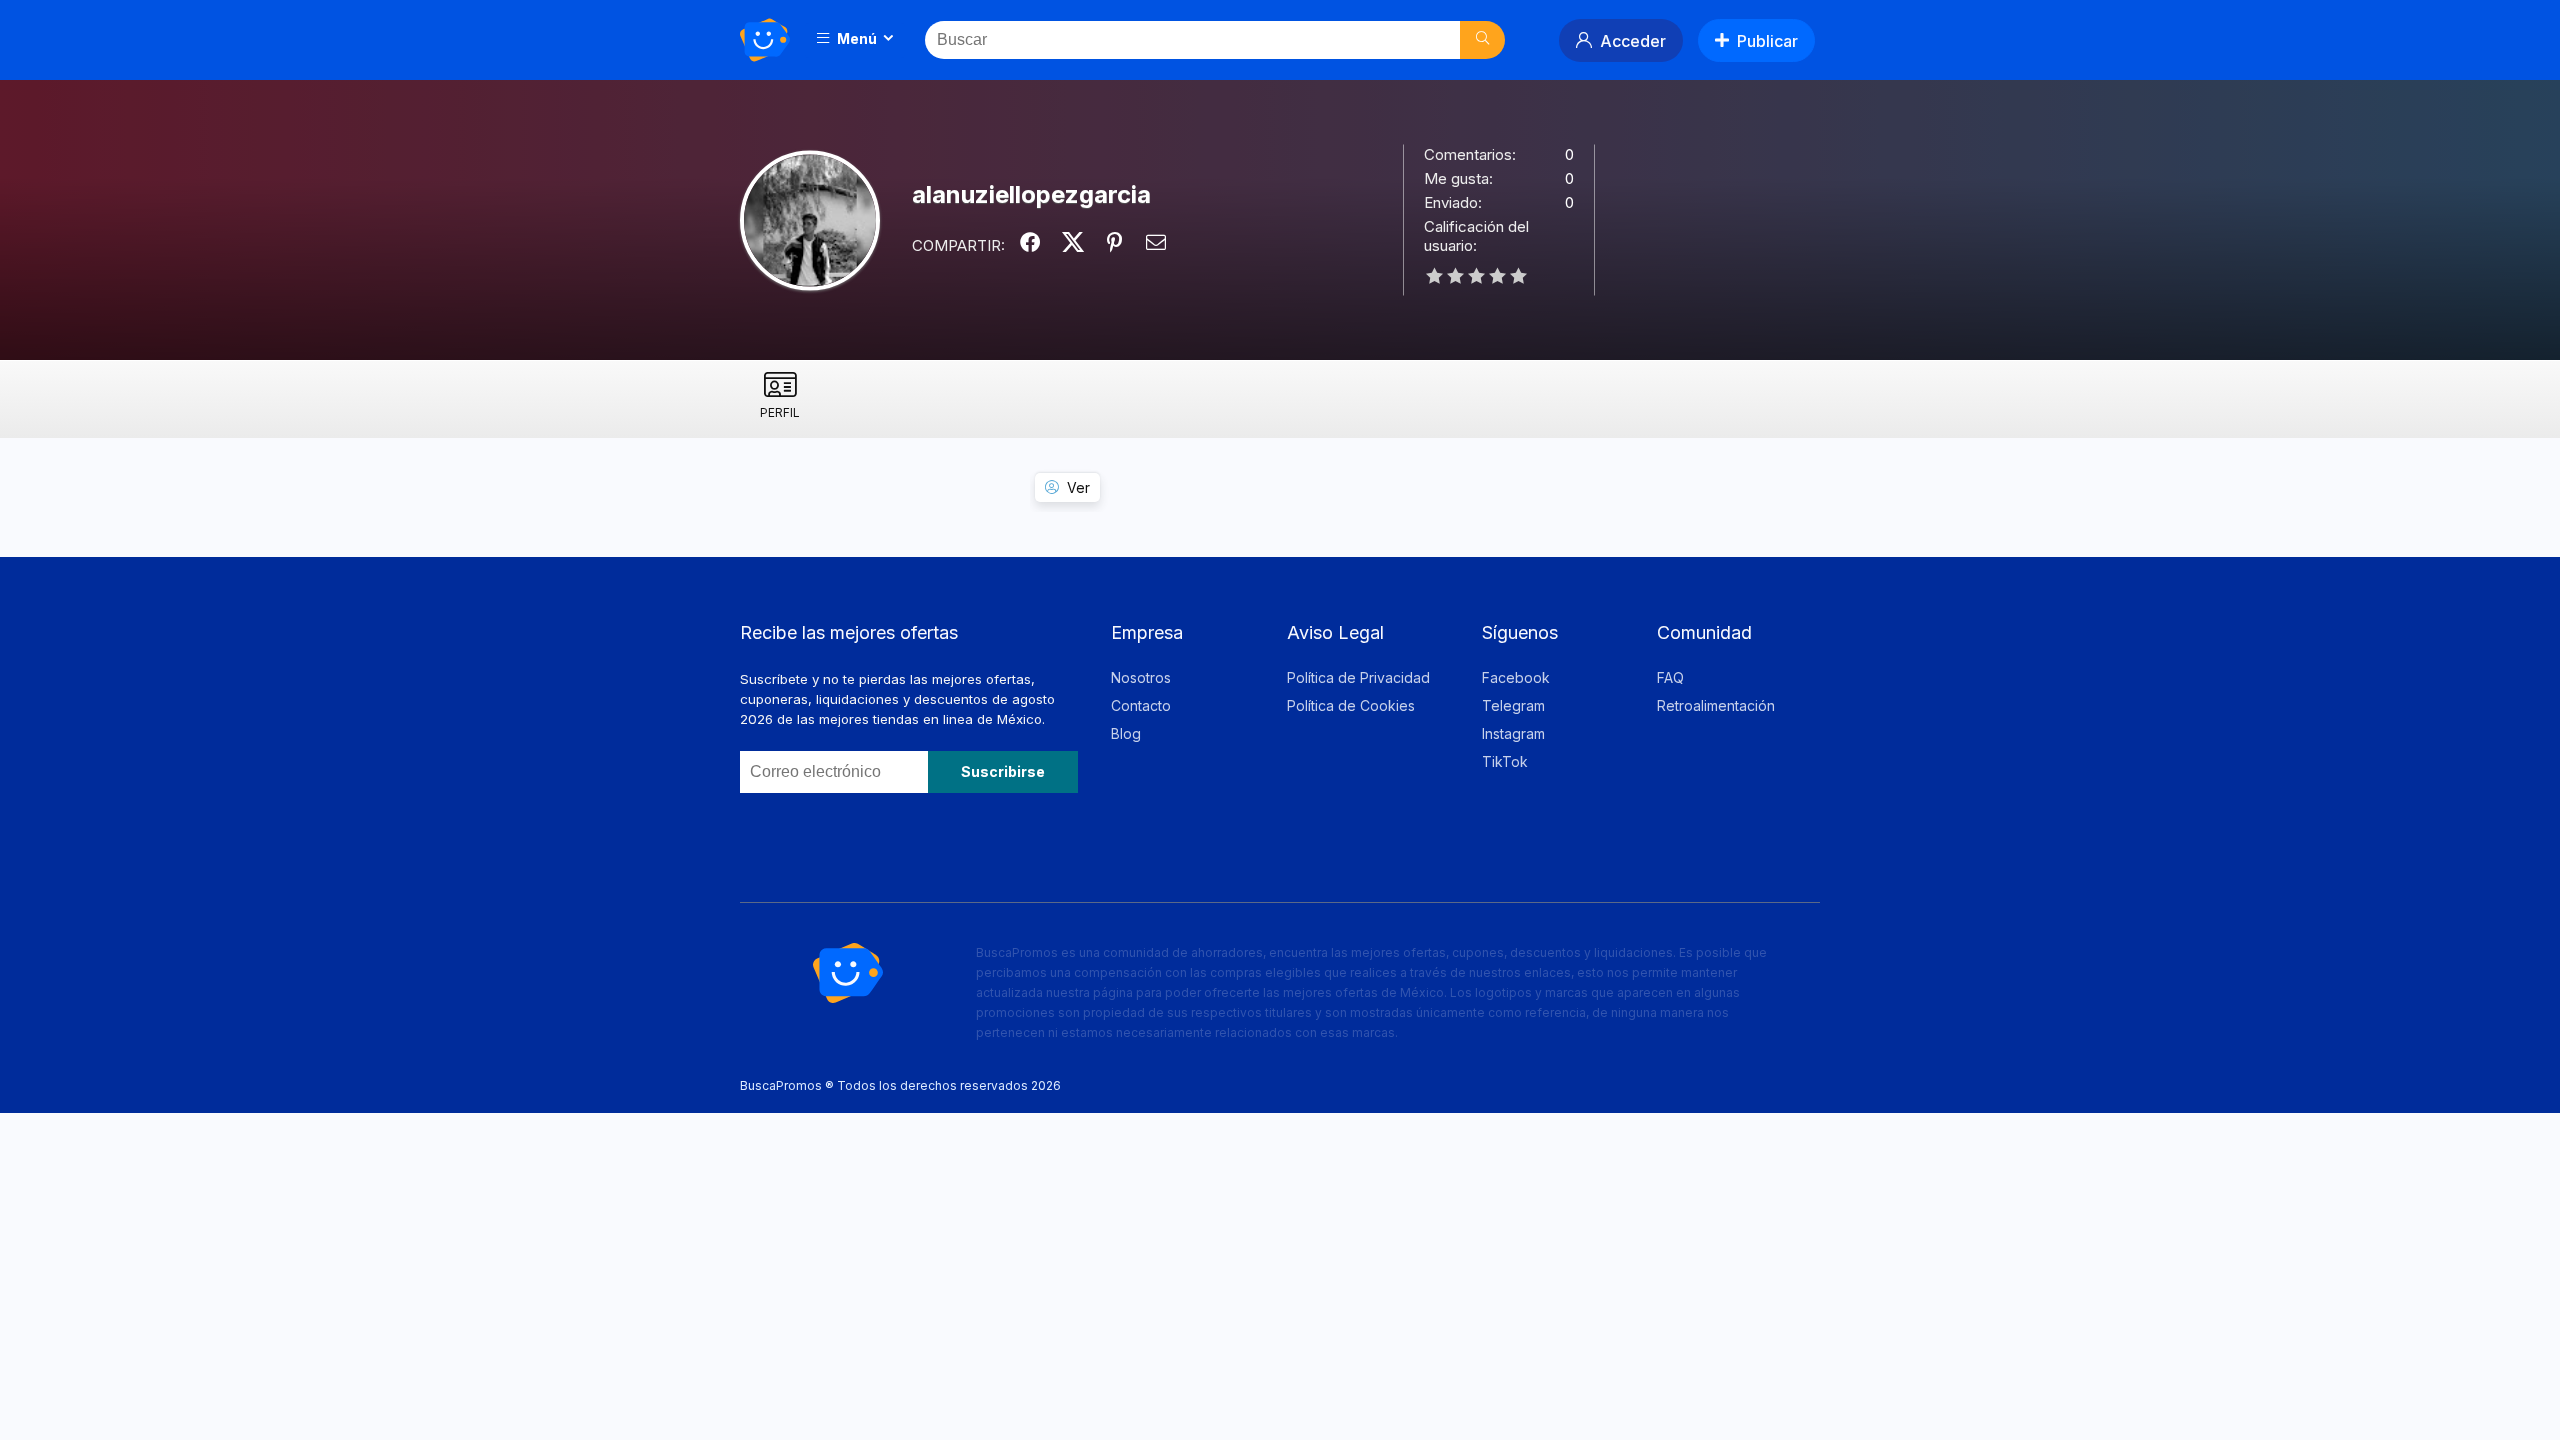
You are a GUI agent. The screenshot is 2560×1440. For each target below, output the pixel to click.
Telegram (1513, 705)
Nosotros (1141, 677)
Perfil (780, 412)
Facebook (1516, 677)
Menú (855, 38)
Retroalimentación (1716, 705)
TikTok (1505, 761)
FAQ (1670, 677)
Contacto (1141, 705)
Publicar (1767, 41)
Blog (1126, 733)
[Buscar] (1482, 40)
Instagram (1513, 733)
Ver (1078, 487)
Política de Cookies (1351, 705)
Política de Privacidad (1358, 677)
